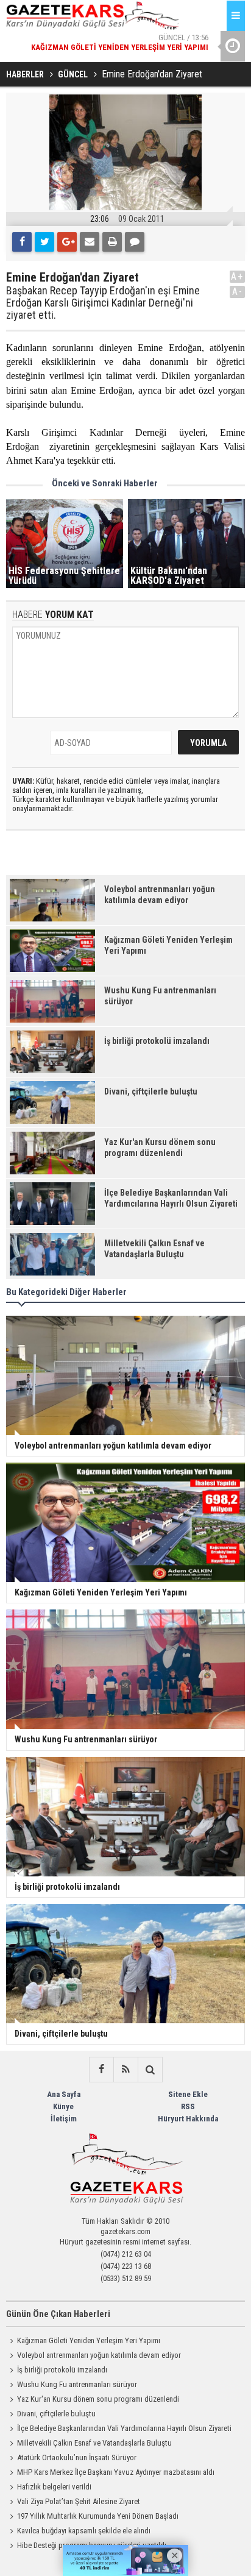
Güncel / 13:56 (120, 42)
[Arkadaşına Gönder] (90, 242)
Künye (63, 2106)
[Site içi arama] (150, 2070)
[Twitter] (44, 242)
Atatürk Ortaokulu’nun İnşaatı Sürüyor (77, 2457)
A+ (237, 276)
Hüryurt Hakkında (188, 2119)
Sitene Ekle (188, 2094)
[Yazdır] (112, 242)
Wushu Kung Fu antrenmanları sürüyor (77, 2384)
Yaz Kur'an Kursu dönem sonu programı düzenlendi (98, 2399)
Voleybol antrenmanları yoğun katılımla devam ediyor (99, 2355)
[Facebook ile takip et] (101, 2070)
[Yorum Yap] (135, 242)
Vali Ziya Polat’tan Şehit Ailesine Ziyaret (79, 2501)
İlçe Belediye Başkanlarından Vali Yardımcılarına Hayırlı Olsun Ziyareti (124, 2428)
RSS (188, 2106)
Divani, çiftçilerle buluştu (56, 2414)
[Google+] (67, 242)
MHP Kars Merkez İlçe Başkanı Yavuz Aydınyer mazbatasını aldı (116, 2472)
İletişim (64, 2119)
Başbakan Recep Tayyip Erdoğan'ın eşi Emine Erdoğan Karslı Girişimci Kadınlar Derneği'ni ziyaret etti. (103, 303)
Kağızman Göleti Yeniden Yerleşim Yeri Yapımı (89, 2340)
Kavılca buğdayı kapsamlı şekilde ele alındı (84, 2531)
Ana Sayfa (64, 2094)
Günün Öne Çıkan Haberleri (58, 2314)
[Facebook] (22, 242)
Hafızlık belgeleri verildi (54, 2487)
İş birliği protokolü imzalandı (62, 2370)
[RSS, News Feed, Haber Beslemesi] (125, 2070)
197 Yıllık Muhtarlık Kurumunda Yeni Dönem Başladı (98, 2516)
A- (238, 292)
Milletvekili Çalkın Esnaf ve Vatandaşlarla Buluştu (94, 2443)
